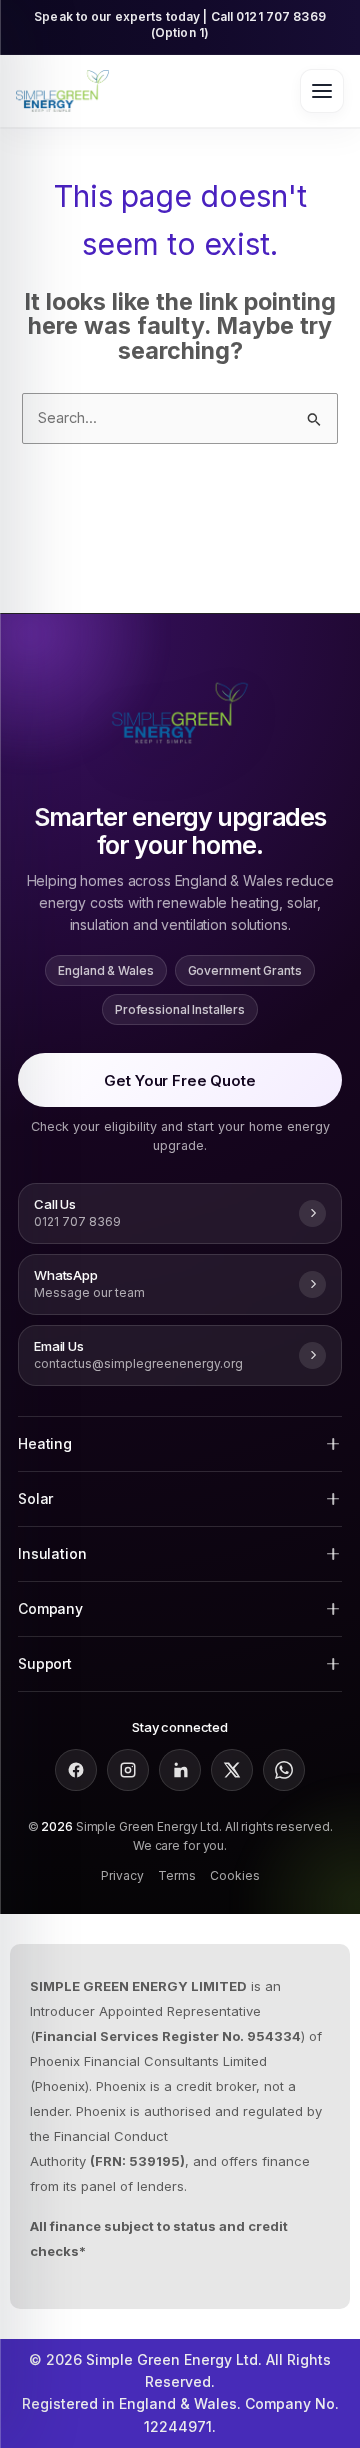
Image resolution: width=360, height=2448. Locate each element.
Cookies (235, 1876)
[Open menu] (322, 91)
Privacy (122, 1876)
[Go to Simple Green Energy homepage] (62, 91)
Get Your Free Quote (179, 1080)
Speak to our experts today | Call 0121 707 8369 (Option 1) (180, 24)
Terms (177, 1876)
